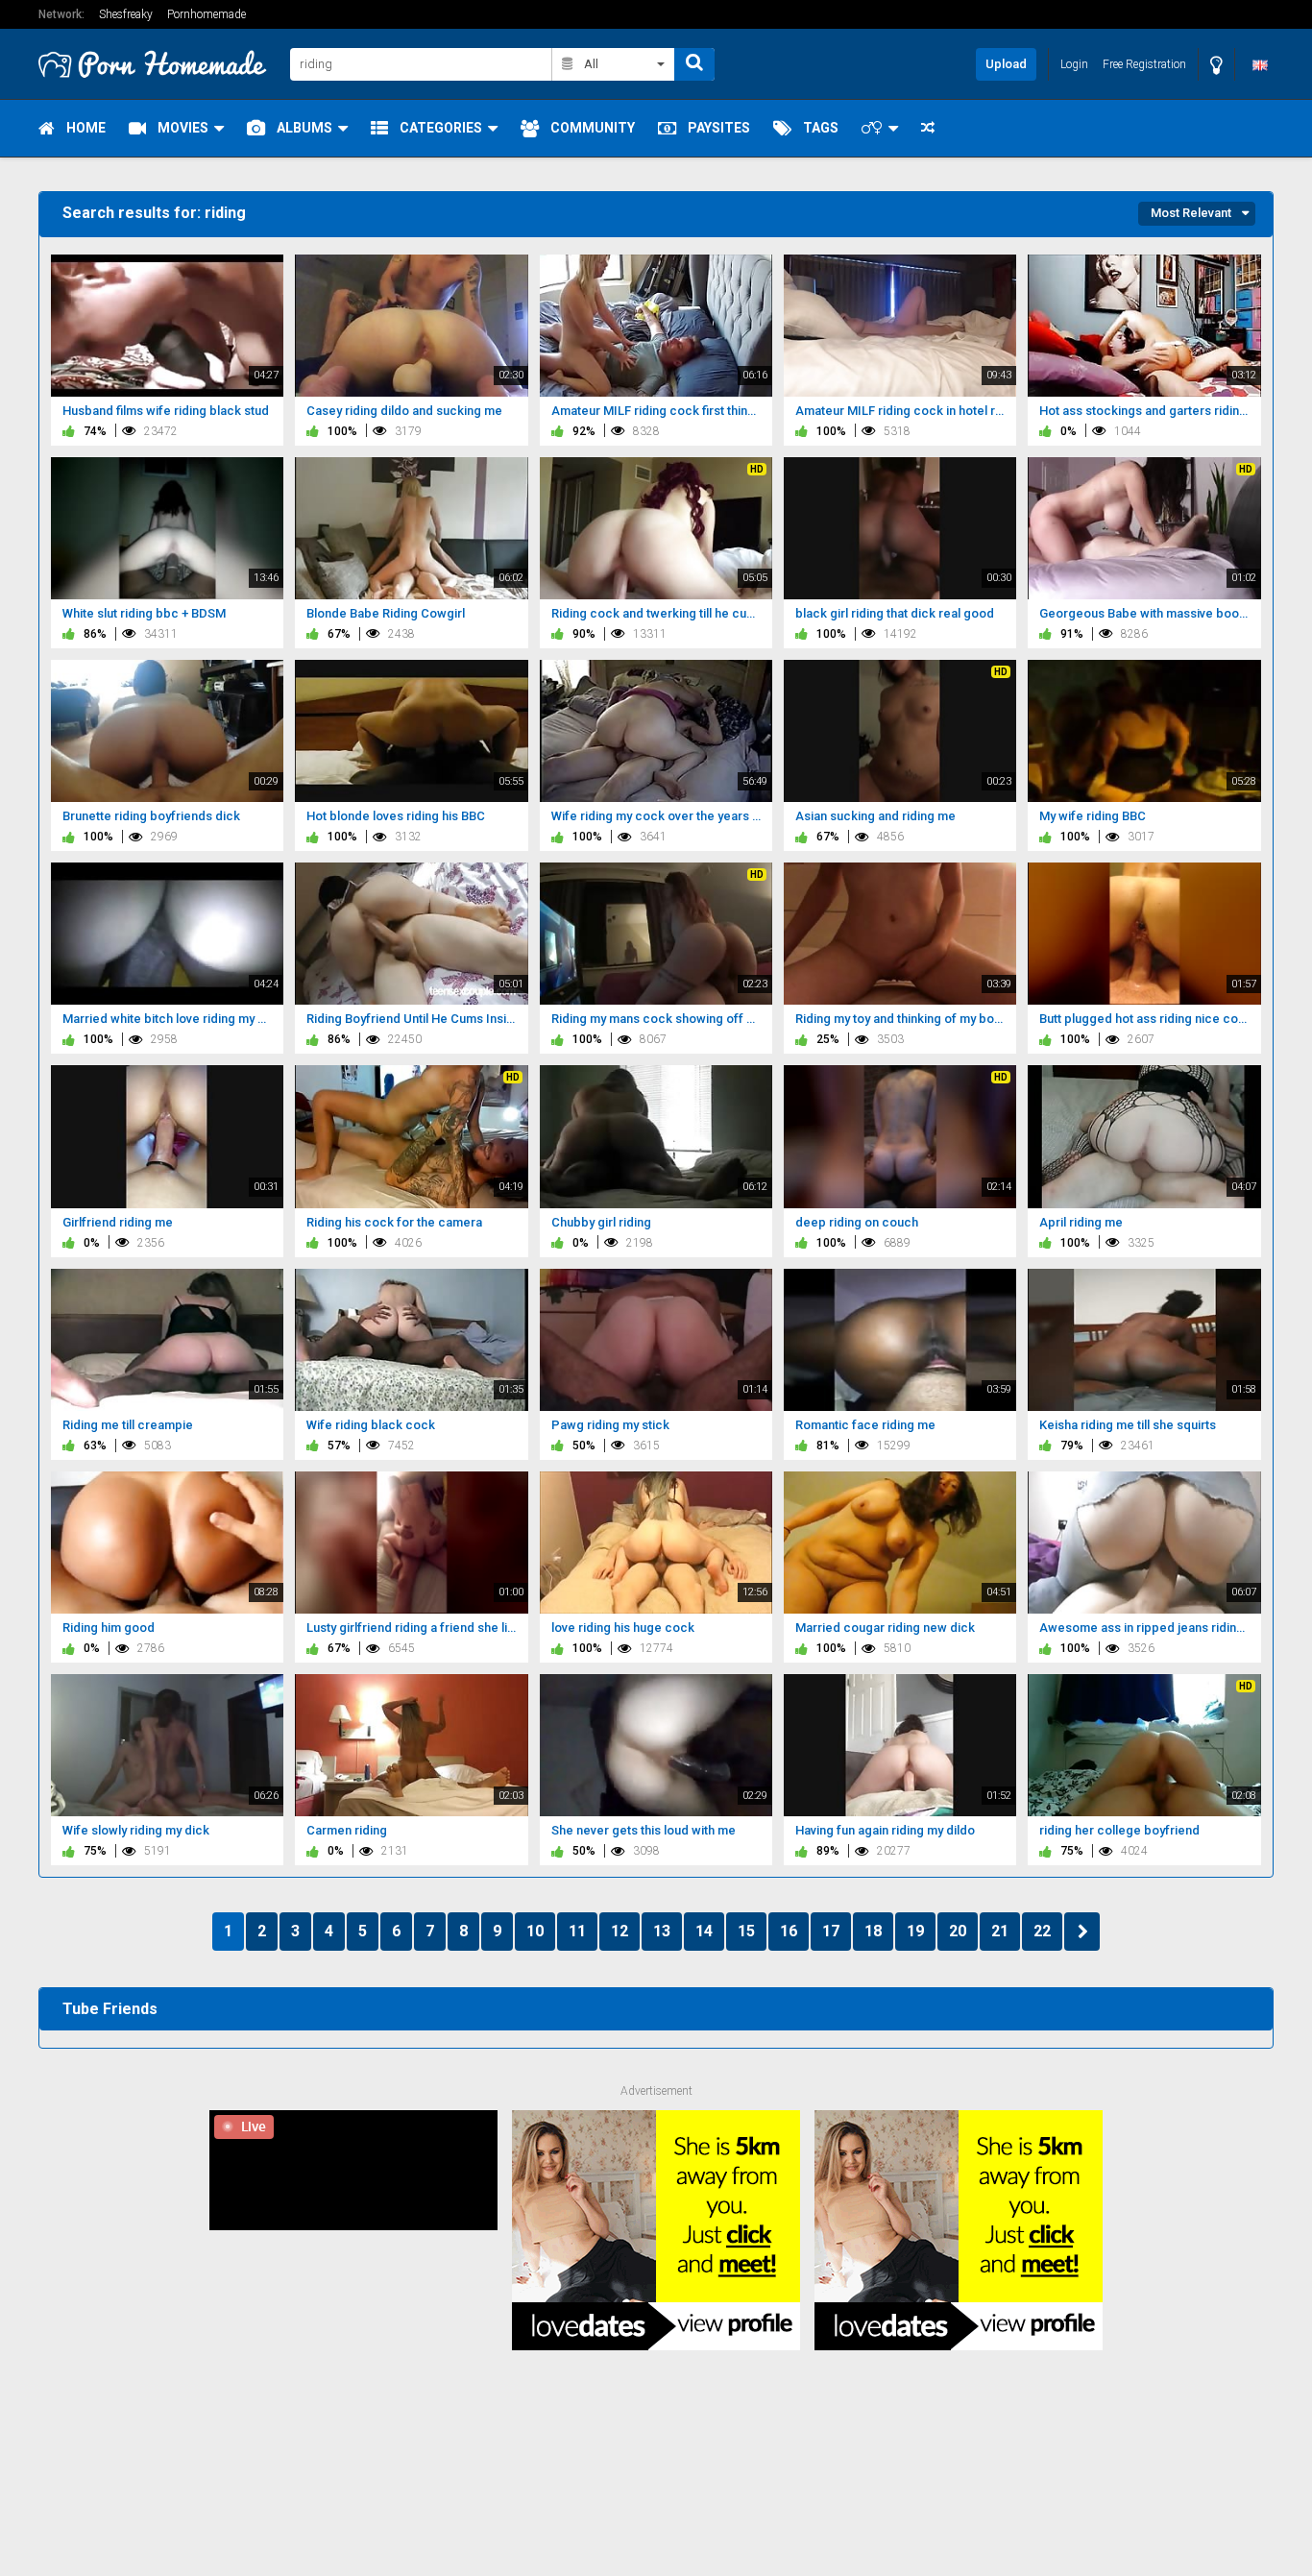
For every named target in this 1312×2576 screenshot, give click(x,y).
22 (1042, 1931)
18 (873, 1931)
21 (1000, 1931)
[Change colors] (1216, 65)
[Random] (928, 128)
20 (958, 1931)
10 (535, 1931)
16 (789, 1931)
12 (620, 1931)
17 (831, 1931)
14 (704, 1931)
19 (915, 1931)
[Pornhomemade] (158, 64)
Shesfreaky (126, 14)
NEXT (1082, 1932)
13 (662, 1931)
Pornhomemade (207, 14)
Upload (1006, 64)
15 (746, 1931)
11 (577, 1931)
